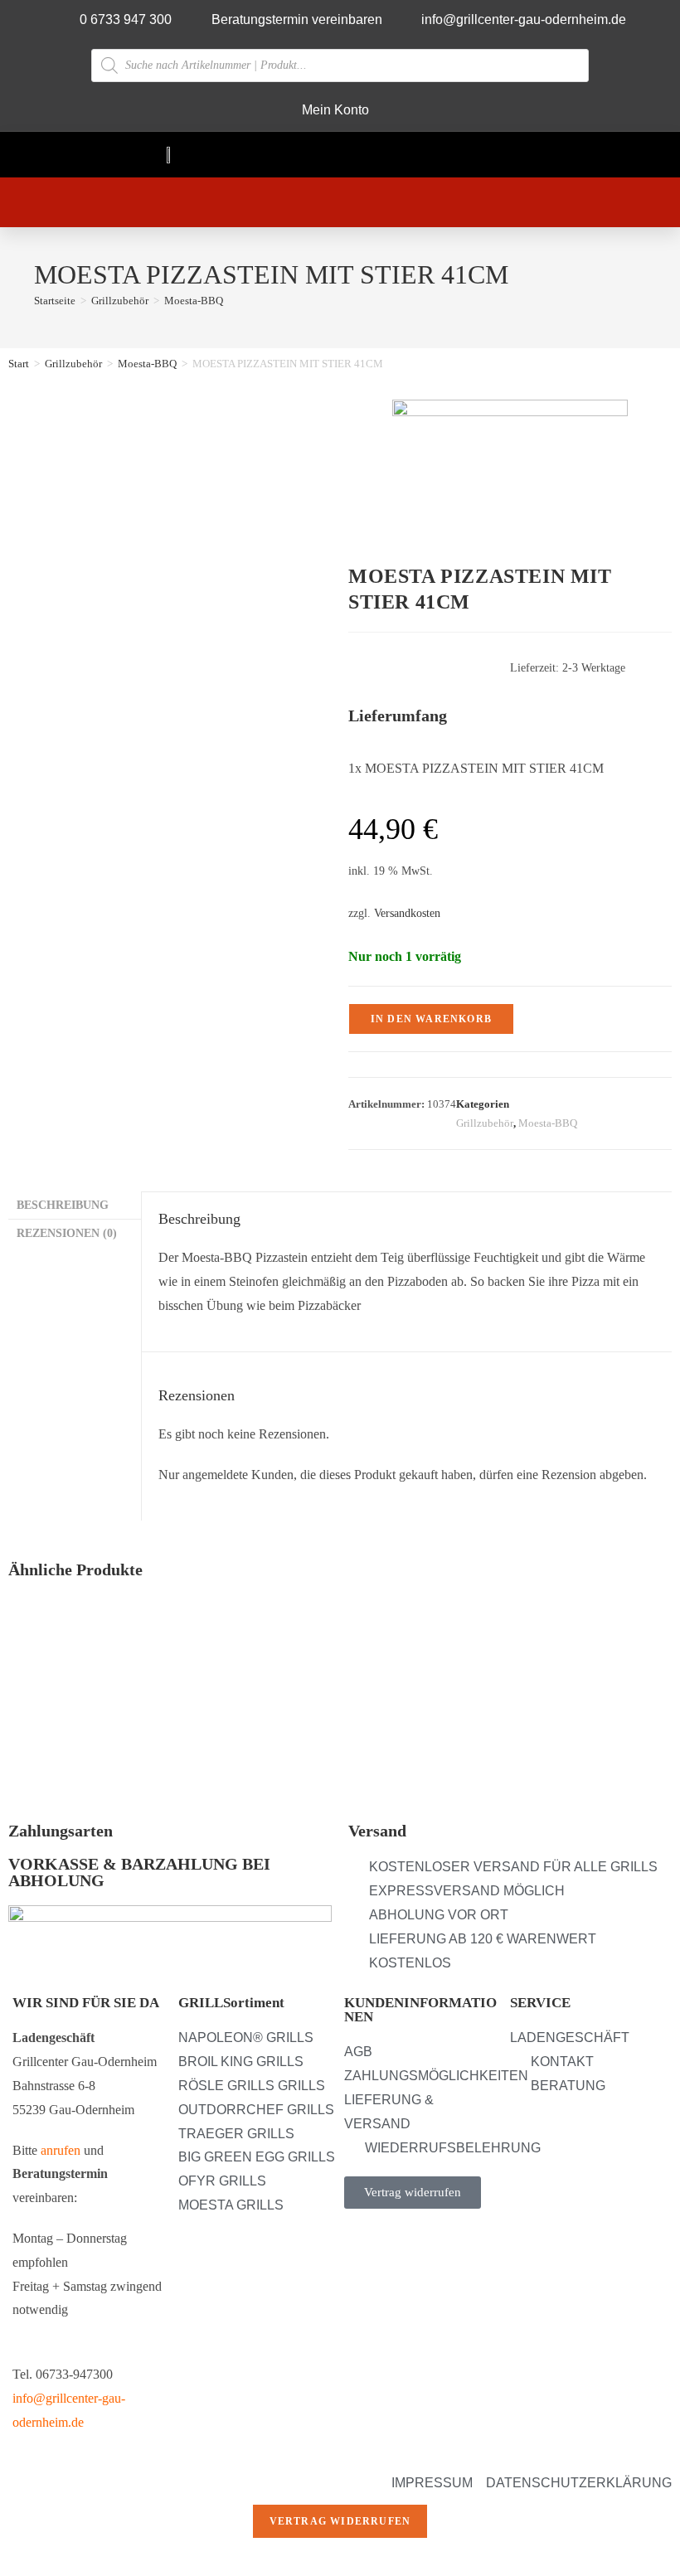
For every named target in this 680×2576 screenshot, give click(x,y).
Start (19, 364)
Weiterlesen (49, 1792)
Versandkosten (407, 913)
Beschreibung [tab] (63, 1205)
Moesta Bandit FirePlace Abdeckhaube (332, 1704)
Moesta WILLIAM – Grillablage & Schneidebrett (549, 1713)
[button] (493, 155)
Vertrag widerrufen (340, 2521)
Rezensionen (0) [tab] (67, 1233)
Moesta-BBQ (194, 301)
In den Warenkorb (431, 1019)
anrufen (61, 2150)
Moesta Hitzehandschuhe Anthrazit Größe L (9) (97, 1713)
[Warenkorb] (306, 202)
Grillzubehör (73, 364)
